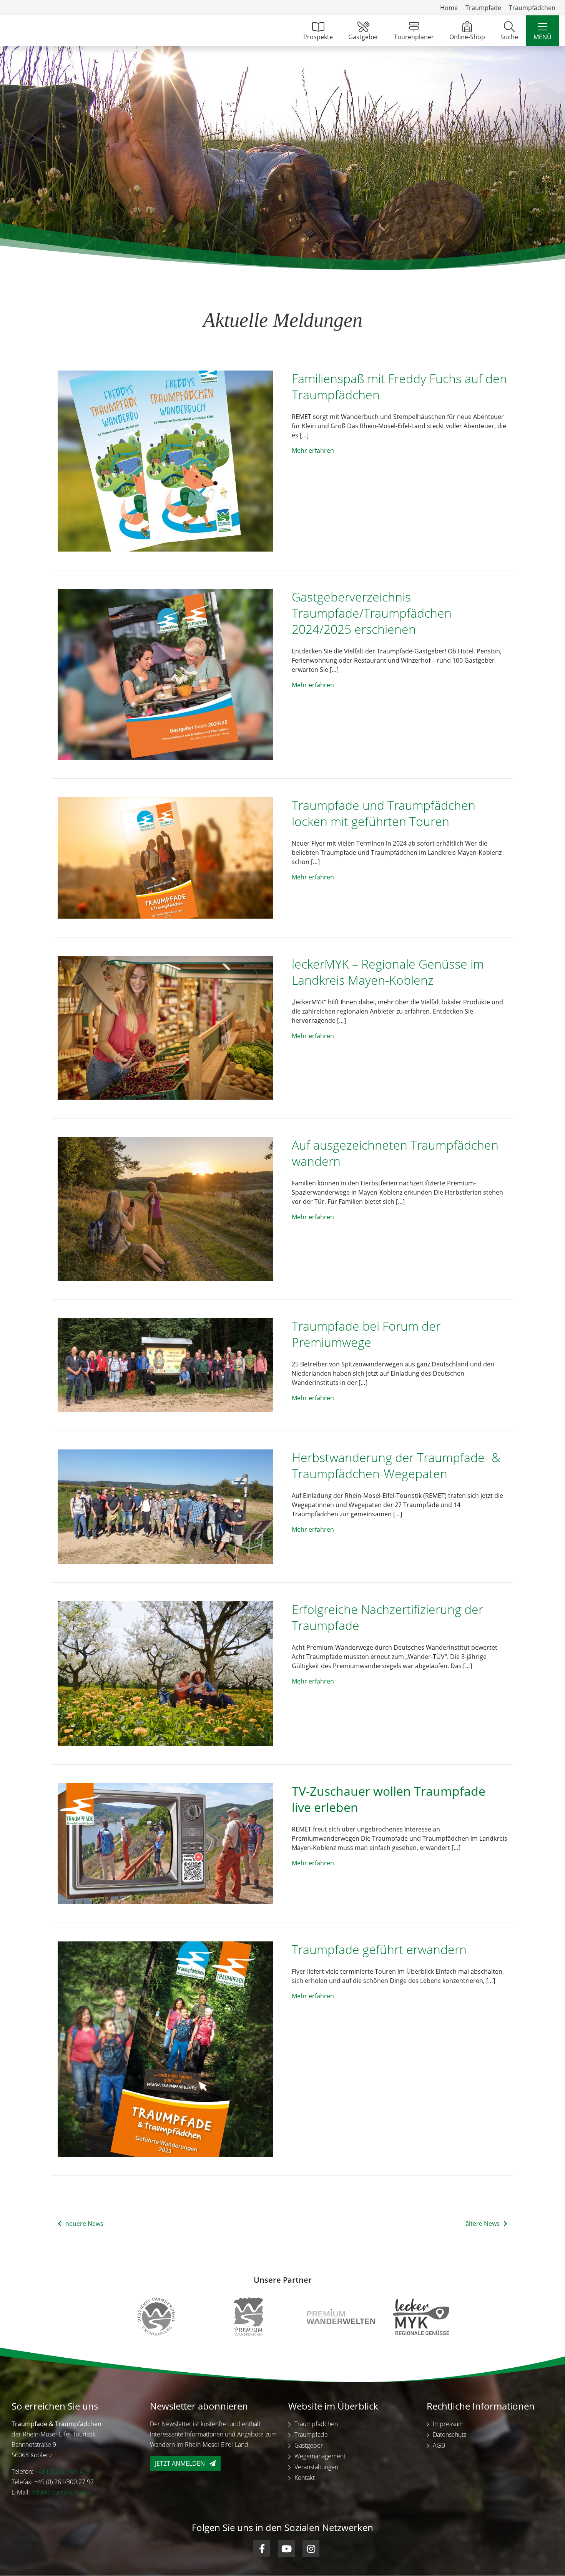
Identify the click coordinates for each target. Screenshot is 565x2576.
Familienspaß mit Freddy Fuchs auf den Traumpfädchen (399, 386)
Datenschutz (450, 2435)
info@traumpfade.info (61, 2493)
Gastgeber (363, 37)
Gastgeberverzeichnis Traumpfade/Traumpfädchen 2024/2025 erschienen (372, 613)
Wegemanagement (320, 2456)
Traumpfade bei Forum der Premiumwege (366, 1334)
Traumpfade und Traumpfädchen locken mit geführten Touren (384, 813)
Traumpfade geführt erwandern (379, 1949)
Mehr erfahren (313, 450)
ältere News (483, 2224)
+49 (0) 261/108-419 (62, 2472)
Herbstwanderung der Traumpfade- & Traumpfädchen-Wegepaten (396, 1465)
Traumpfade (483, 8)
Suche (509, 37)
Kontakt (305, 2478)
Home (449, 8)
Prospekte (318, 37)
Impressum (448, 2424)
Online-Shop (467, 37)
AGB (439, 2446)
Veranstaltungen (316, 2467)
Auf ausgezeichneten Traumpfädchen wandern (395, 1153)
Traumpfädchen (532, 8)
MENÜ (543, 37)
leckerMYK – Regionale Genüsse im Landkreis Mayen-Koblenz (388, 972)
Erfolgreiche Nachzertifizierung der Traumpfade (387, 1617)
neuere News (84, 2224)
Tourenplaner (414, 37)
